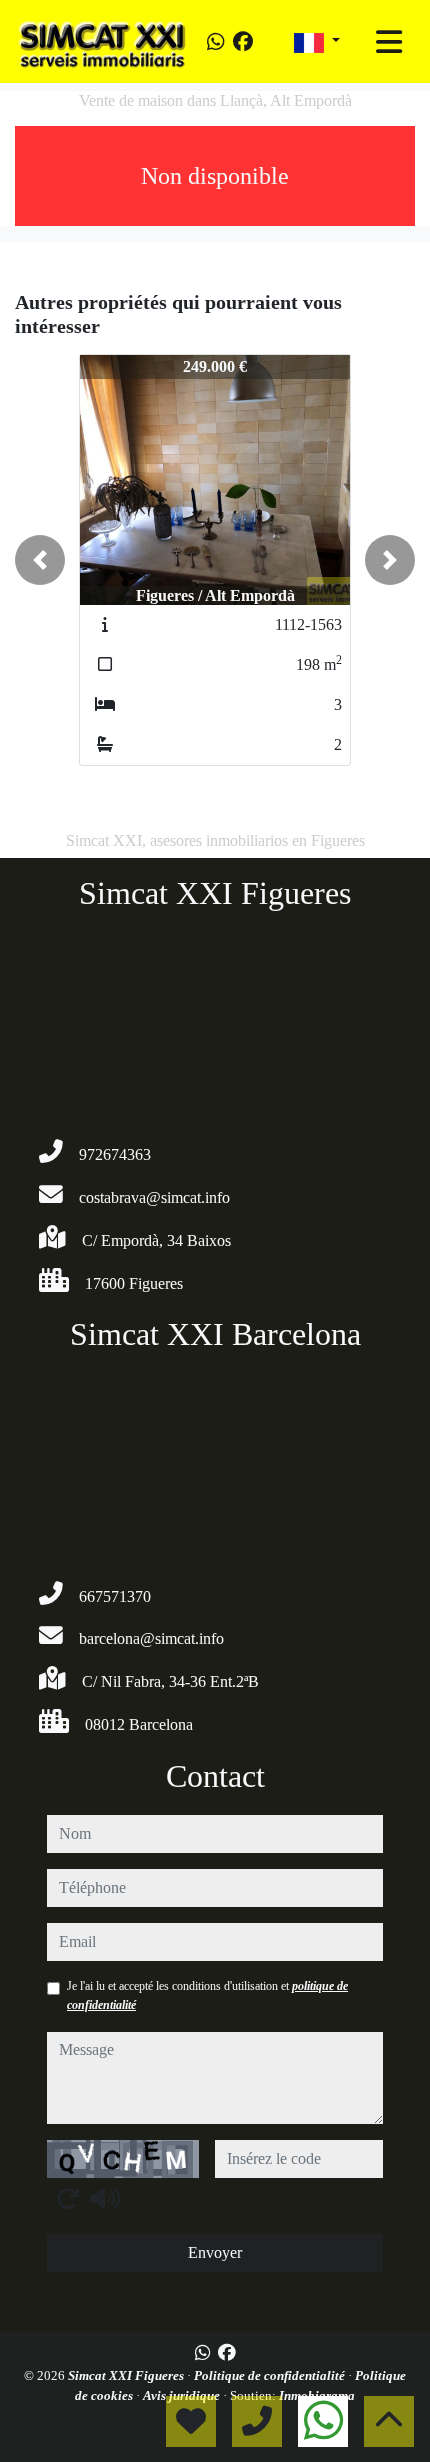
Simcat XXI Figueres (127, 2375)
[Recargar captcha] (68, 2198)
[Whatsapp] (216, 42)
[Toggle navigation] (389, 42)
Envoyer (215, 2252)
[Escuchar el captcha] (105, 2198)
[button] (40, 560)
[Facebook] (243, 42)
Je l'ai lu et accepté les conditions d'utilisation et (207, 1995)
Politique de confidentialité (271, 2375)
